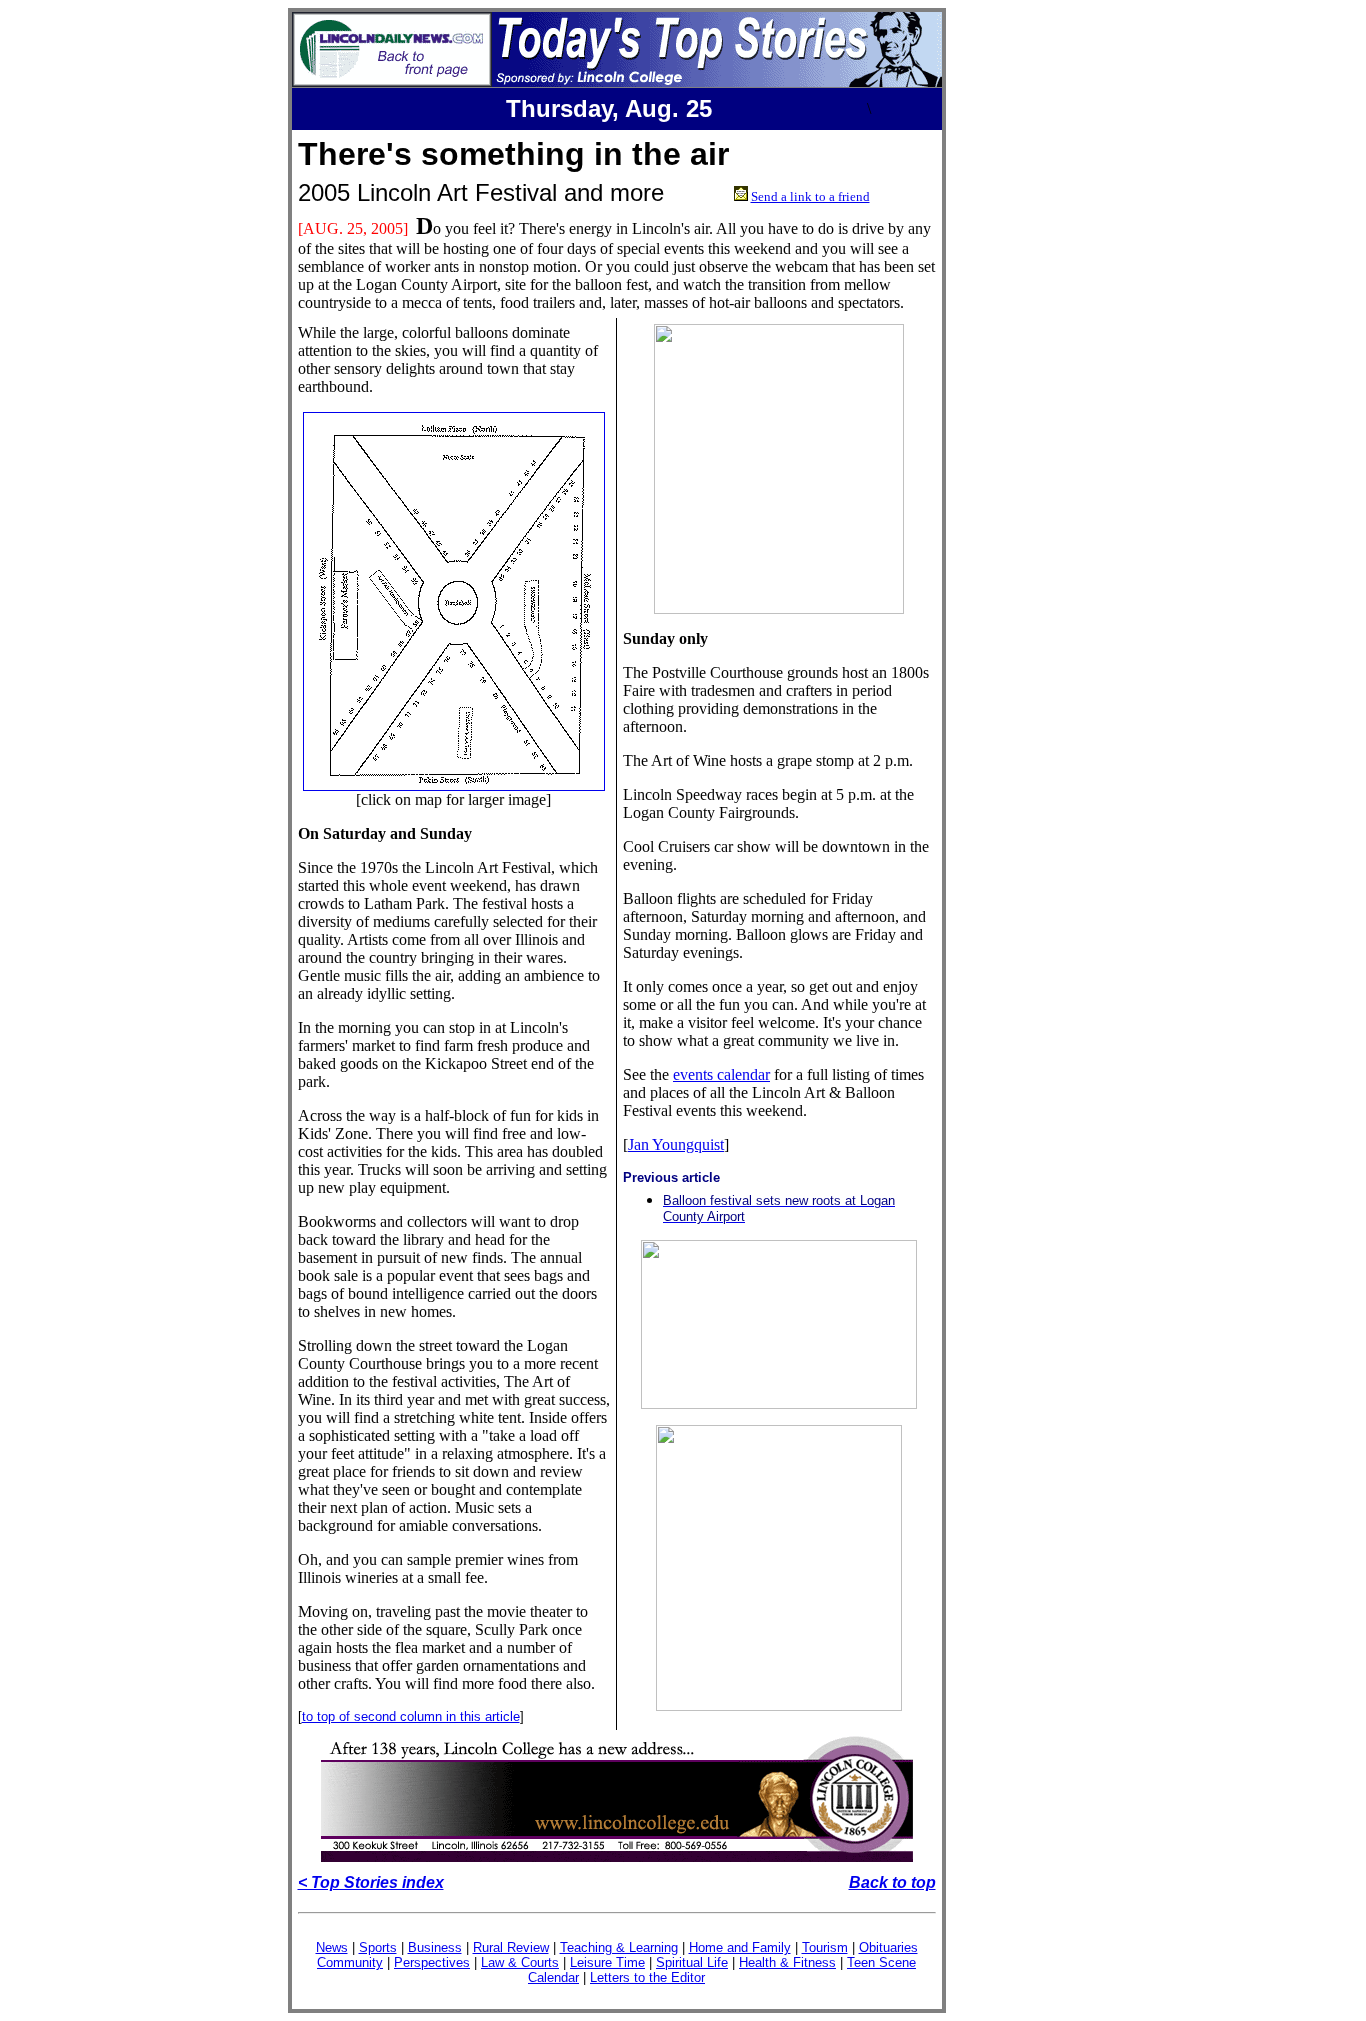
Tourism (825, 1947)
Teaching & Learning (619, 1947)
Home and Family (740, 1947)
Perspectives (432, 1962)
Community (350, 1962)
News (332, 1947)
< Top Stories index (371, 1882)
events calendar (721, 1074)
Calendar (553, 1977)
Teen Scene (881, 1962)
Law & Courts (520, 1962)
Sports (378, 1947)
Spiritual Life (692, 1962)
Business (435, 1947)
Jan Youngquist (676, 1144)
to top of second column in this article (411, 1716)
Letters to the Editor (647, 1977)
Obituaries (888, 1947)
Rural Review (511, 1947)
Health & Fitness (787, 1962)
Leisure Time (607, 1962)
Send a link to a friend (810, 196)
